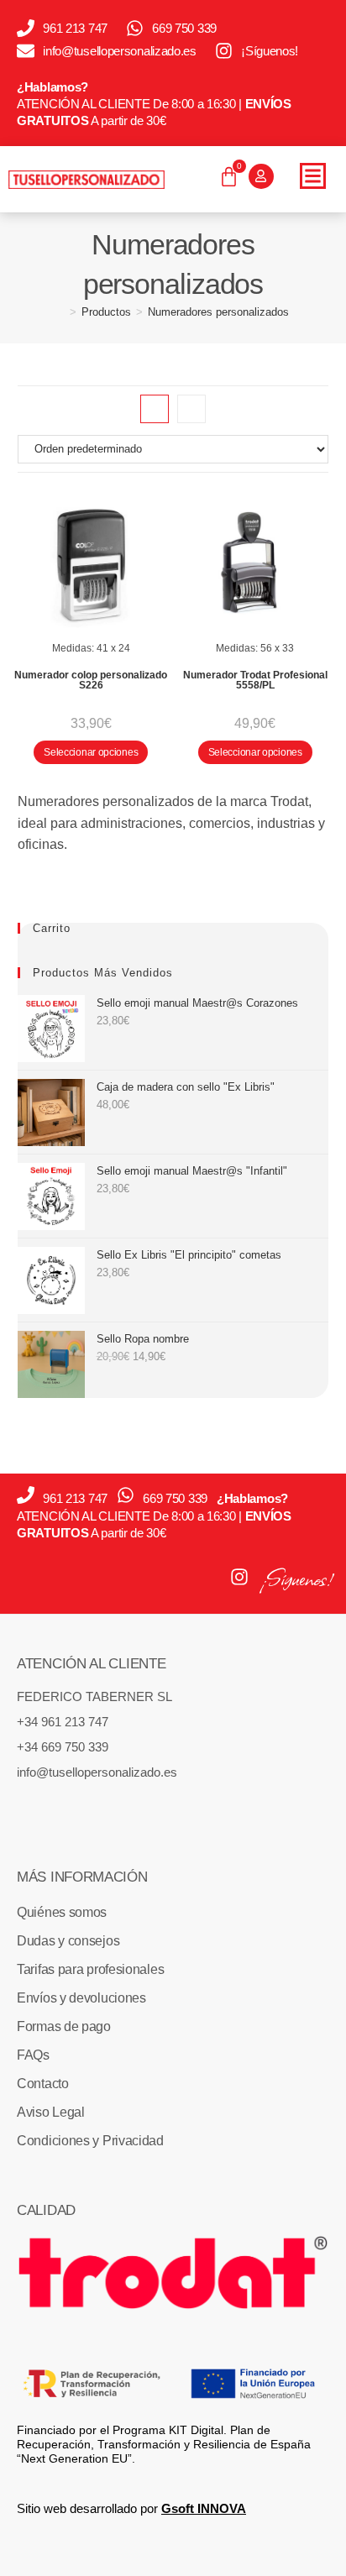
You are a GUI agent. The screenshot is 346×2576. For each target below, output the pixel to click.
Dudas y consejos (68, 1941)
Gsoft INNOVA (204, 2508)
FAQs (33, 2055)
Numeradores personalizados (218, 312)
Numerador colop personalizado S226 (91, 680)
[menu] (313, 176)
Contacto (43, 2084)
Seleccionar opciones (91, 752)
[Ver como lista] (191, 409)
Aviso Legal (51, 2112)
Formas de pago (64, 2026)
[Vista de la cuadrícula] (155, 409)
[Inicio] (60, 312)
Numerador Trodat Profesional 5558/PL (255, 680)
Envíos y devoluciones (81, 1998)
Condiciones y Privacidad (90, 2141)
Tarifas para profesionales (90, 1969)
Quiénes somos (62, 1912)
